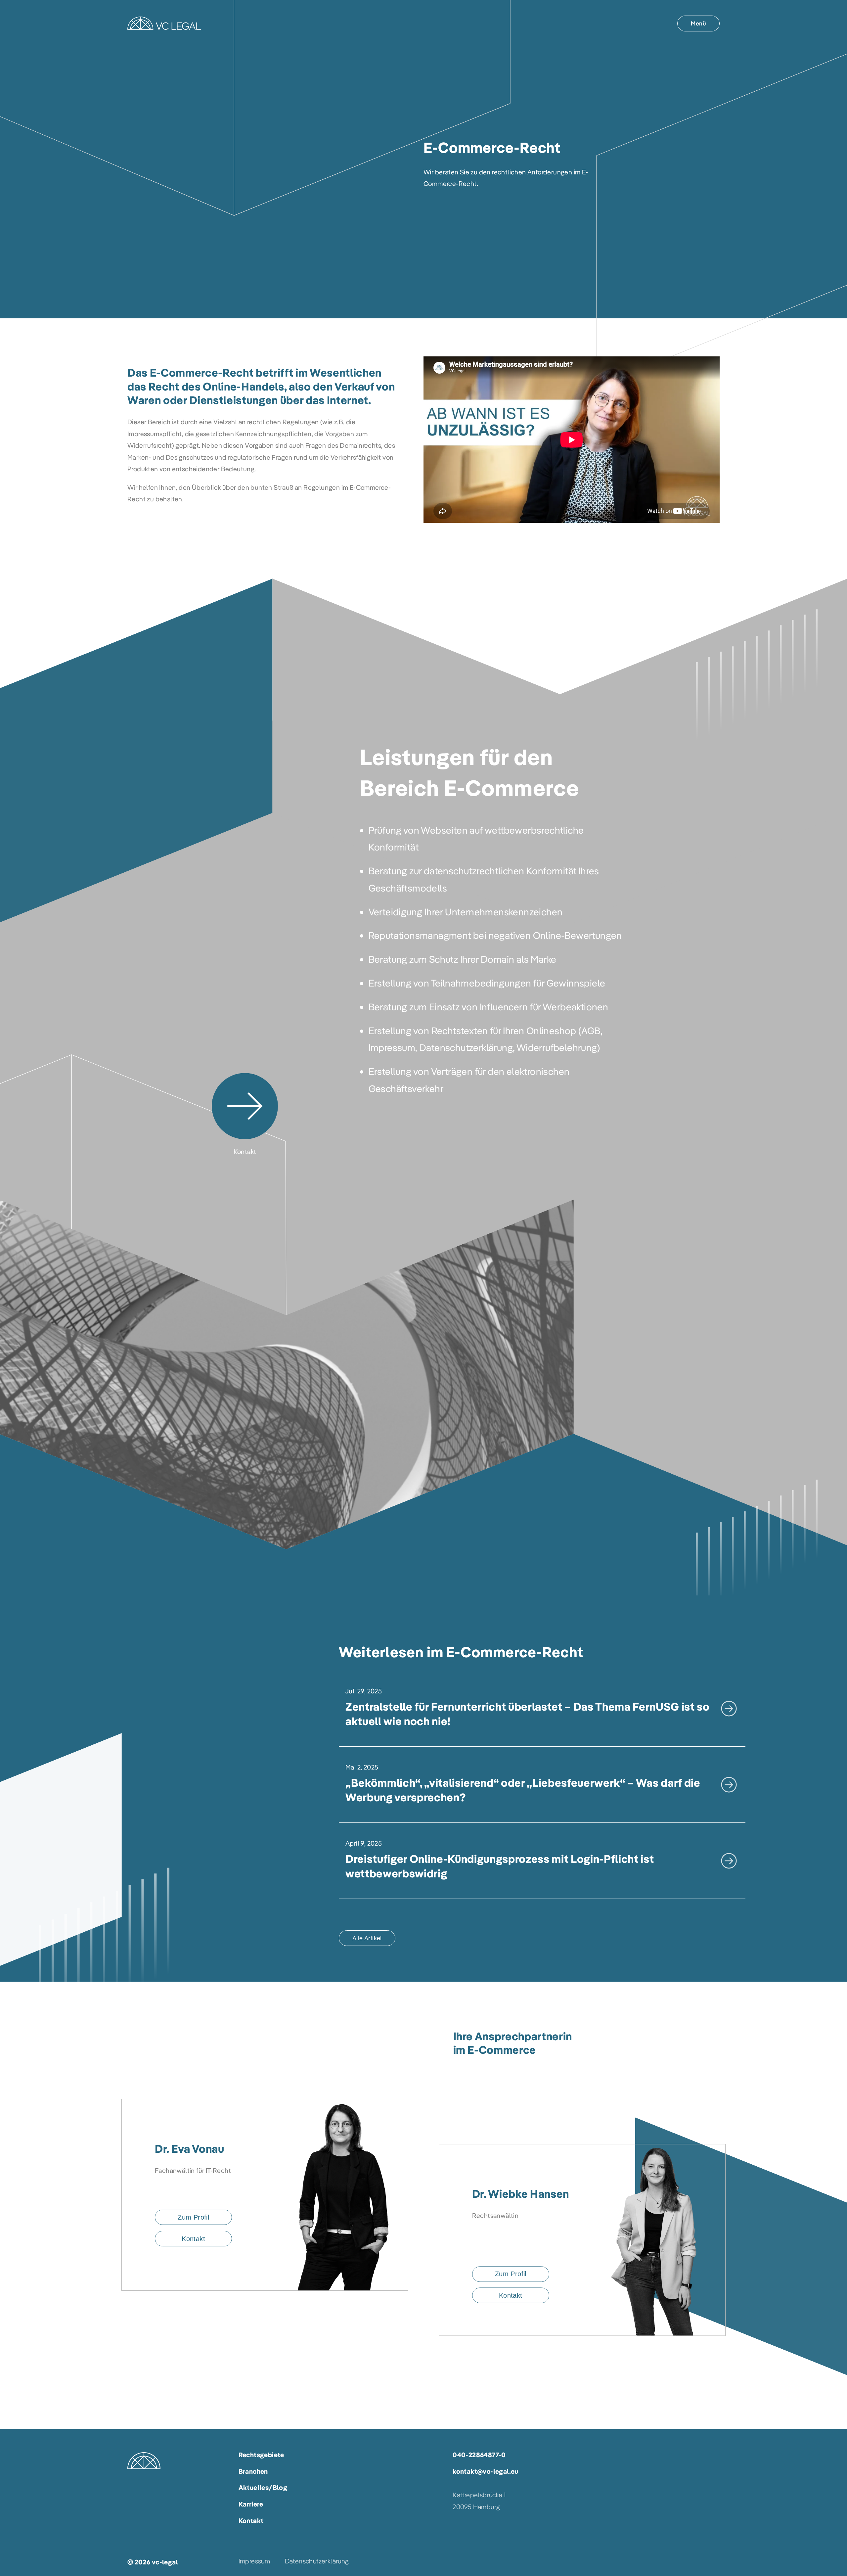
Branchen (253, 2471)
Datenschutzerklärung (317, 2561)
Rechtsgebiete (261, 2455)
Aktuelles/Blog (263, 2487)
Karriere (251, 2504)
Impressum (254, 2561)
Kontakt (251, 2521)
